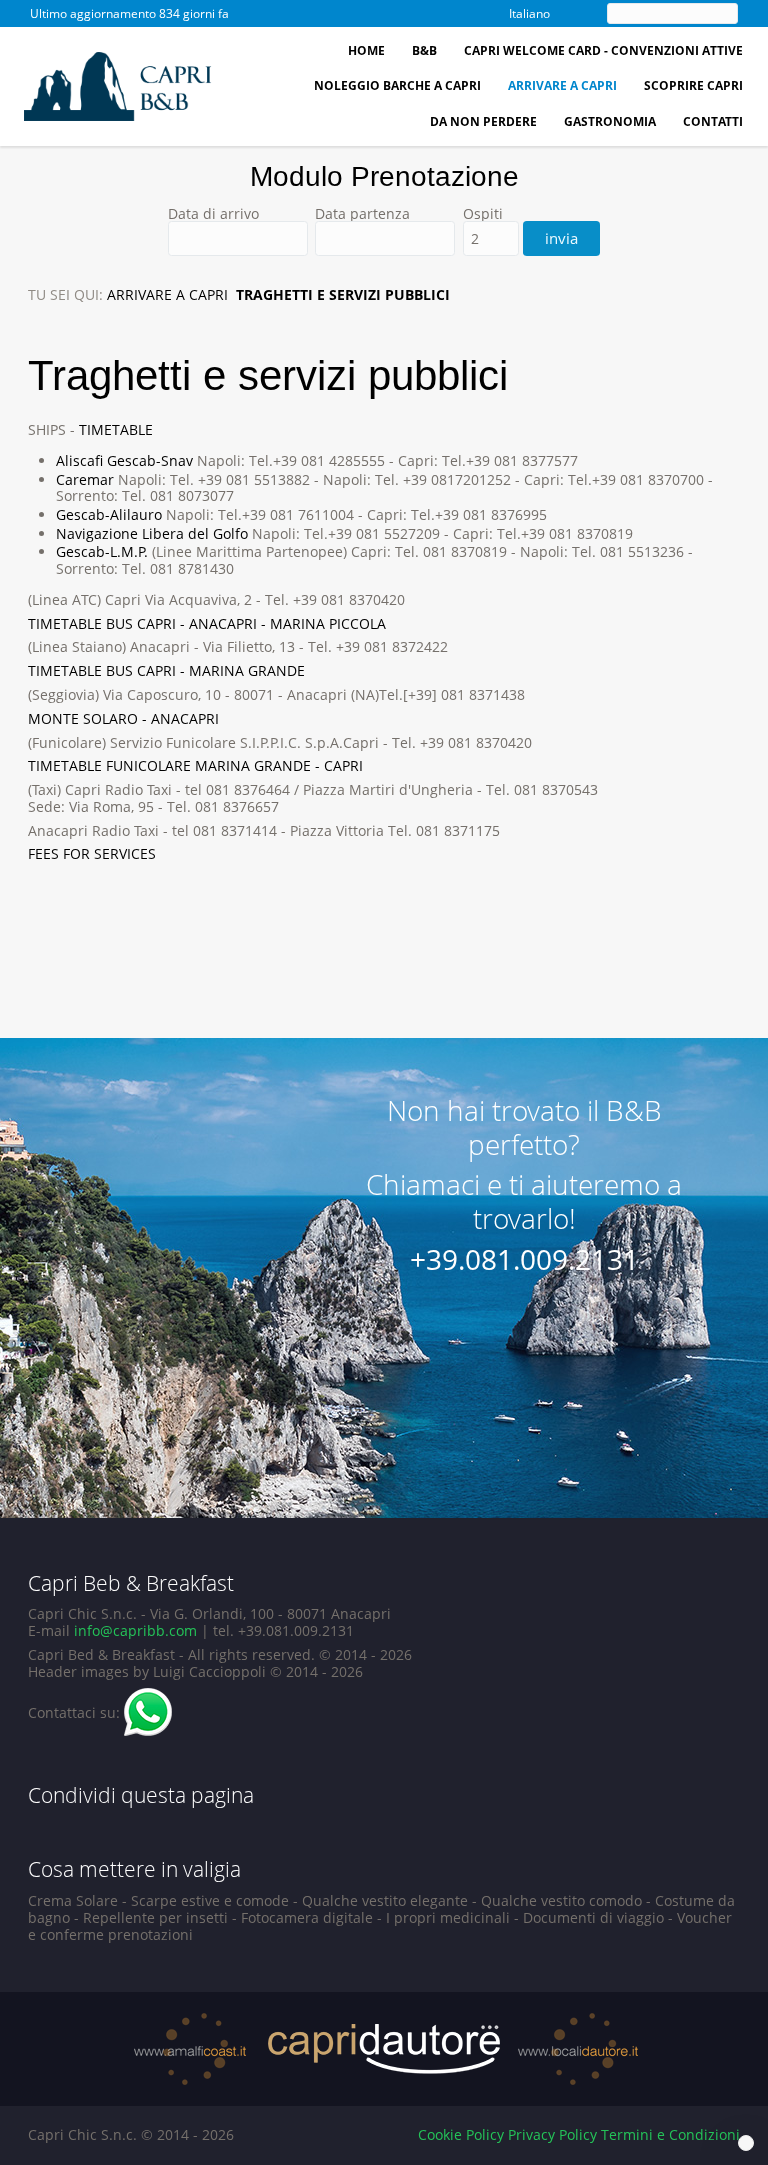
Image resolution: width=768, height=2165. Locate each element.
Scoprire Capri (693, 85)
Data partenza (362, 214)
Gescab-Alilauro (109, 514)
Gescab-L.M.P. (102, 551)
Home (366, 50)
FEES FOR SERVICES (92, 853)
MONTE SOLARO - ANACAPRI (123, 718)
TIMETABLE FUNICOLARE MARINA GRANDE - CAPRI (195, 765)
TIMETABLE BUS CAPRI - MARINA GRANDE (166, 670)
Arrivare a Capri (562, 85)
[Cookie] (746, 2143)
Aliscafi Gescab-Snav (124, 460)
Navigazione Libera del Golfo (152, 533)
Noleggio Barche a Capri (397, 85)
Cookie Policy (461, 2134)
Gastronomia (610, 121)
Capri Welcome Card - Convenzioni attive (603, 50)
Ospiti (483, 214)
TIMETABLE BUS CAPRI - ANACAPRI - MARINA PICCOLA (207, 623)
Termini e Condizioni (670, 2134)
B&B (424, 50)
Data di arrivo (213, 214)
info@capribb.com (135, 1630)
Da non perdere (483, 121)
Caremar (85, 479)
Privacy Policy (552, 2134)
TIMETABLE (116, 429)
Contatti (713, 121)
